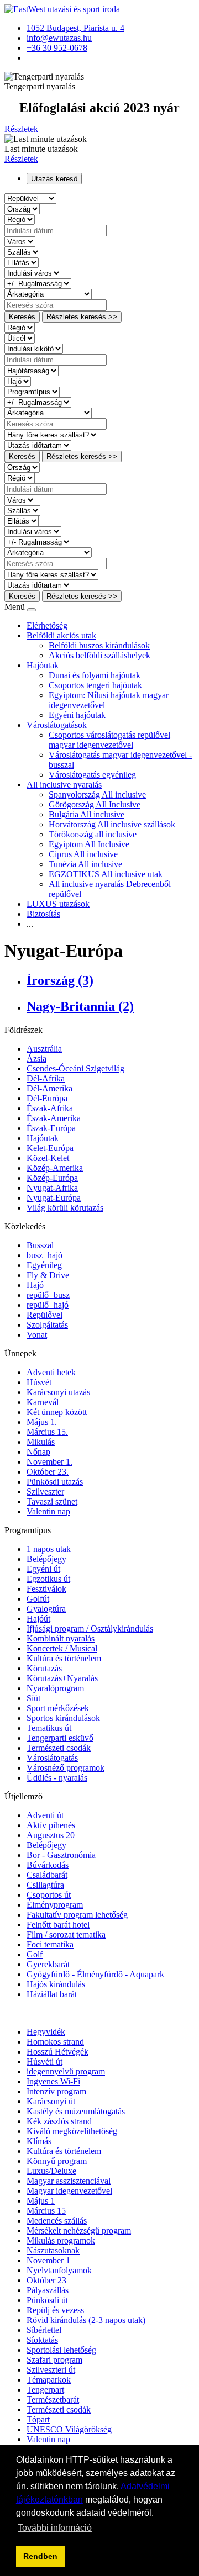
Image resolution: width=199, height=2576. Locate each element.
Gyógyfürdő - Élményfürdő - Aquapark (95, 1974)
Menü (16, 607)
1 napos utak (49, 1549)
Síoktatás (42, 2340)
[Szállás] (22, 252)
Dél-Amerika (49, 1088)
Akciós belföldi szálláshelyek (99, 655)
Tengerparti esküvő (60, 1738)
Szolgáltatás (47, 1325)
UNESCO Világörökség (69, 2429)
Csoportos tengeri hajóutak (95, 685)
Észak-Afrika (50, 1108)
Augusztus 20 (51, 1835)
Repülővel (44, 1315)
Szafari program (54, 2360)
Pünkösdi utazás (55, 1482)
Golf (35, 1954)
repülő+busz (48, 1295)
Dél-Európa (47, 1098)
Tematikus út (49, 1728)
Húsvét (39, 1382)
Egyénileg (44, 1265)
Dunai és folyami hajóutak (95, 675)
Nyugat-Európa (54, 1198)
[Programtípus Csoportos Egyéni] (32, 391)
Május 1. (42, 1422)
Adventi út (45, 1815)
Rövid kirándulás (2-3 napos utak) (86, 2320)
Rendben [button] (40, 2556)
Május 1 (41, 2201)
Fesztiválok (46, 1589)
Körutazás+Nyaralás (62, 1678)
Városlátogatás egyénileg (92, 775)
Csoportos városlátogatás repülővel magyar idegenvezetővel (109, 740)
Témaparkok (49, 2380)
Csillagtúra (45, 1885)
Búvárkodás (48, 1865)
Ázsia (36, 1059)
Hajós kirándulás (56, 1984)
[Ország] (22, 208)
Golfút (38, 1599)
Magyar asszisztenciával (69, 2181)
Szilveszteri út (51, 2370)
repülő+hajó (48, 1305)
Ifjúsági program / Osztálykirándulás (90, 1629)
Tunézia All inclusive (85, 864)
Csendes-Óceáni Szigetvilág (75, 1068)
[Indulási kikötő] (34, 348)
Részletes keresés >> (82, 317)
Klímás (39, 2141)
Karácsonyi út (51, 2101)
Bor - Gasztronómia (61, 1855)
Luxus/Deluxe (51, 2171)
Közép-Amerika (55, 1168)
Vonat (37, 1335)
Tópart (38, 2419)
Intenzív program (56, 2091)
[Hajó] (18, 381)
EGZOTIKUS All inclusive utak (106, 874)
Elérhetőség (47, 625)
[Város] (20, 241)
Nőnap (38, 1452)
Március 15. (47, 1432)
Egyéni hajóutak (77, 715)
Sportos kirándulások (63, 1718)
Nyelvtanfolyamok (59, 2270)
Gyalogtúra (46, 1609)
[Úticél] (20, 338)
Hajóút (38, 1619)
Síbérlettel (44, 2330)
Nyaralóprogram (55, 1688)
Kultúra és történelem (64, 1658)
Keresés (22, 317)
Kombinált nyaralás (61, 1638)
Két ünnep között (57, 1412)
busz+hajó (44, 1255)
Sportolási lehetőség (61, 2350)
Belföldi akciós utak (61, 635)
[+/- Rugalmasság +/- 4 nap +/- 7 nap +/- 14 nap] (38, 283)
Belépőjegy (46, 1559)
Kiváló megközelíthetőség (72, 2131)
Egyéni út (43, 1569)
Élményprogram (55, 1905)
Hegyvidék (46, 2032)
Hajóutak (43, 665)
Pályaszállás (48, 2290)
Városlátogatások (57, 725)
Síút (33, 1698)
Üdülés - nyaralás (57, 1778)
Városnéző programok (66, 1768)
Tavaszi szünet (52, 1501)
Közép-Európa (52, 1178)
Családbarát (47, 1875)
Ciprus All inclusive (83, 854)
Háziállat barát (52, 1994)
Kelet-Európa (50, 1148)
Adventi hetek (51, 1372)
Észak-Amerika (54, 1118)
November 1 (48, 2260)
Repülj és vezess (55, 2310)
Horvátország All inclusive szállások (112, 824)
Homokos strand (55, 2042)
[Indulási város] (33, 273)
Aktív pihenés (51, 1825)
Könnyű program (57, 2161)
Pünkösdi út (47, 2300)
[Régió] (20, 219)
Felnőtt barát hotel (58, 1925)
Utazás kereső (54, 179)
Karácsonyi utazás (58, 1392)
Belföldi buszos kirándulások (99, 645)
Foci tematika (50, 1944)
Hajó (35, 1285)
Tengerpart (45, 2390)
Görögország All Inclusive (95, 804)
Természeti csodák (59, 1748)
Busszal (40, 1245)
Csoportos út (49, 1895)
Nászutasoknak (53, 2250)
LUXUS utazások (58, 904)
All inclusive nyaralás (64, 785)
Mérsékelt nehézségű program (79, 2231)
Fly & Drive (48, 1275)
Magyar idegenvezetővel (69, 2191)
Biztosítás (43, 914)
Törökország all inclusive (93, 834)
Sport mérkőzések (58, 1708)
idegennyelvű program (66, 2071)
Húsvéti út (44, 2062)
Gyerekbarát (48, 1964)
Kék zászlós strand (59, 2121)
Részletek (21, 129)
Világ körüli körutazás (65, 1208)
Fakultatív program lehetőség (77, 1915)
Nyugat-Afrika (52, 1188)
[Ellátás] (22, 262)
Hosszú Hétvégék (57, 2052)
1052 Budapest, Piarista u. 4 (75, 28)
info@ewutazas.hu (59, 38)
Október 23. (48, 1472)
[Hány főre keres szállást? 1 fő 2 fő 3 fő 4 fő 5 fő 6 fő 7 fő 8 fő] (51, 434)
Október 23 (46, 2280)
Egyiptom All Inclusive (89, 844)
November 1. (49, 1462)
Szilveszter (45, 1492)
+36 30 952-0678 (57, 48)
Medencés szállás (57, 2221)
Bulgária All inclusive (87, 814)
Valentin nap (48, 1511)
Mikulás (41, 1442)
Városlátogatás (52, 1758)
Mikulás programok (61, 2240)
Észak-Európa (51, 1128)
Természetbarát (53, 2400)
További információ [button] (55, 2528)
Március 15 (46, 2211)
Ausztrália (44, 1049)
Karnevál (43, 1402)
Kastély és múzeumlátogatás (76, 2111)
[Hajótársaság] (32, 370)
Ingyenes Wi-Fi (53, 2081)
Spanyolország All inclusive (97, 795)
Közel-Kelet (48, 1158)
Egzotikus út (48, 1579)
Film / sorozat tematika (66, 1934)
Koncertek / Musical (62, 1648)
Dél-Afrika (46, 1078)
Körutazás (44, 1668)
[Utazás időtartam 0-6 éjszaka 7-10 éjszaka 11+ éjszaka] (38, 445)
